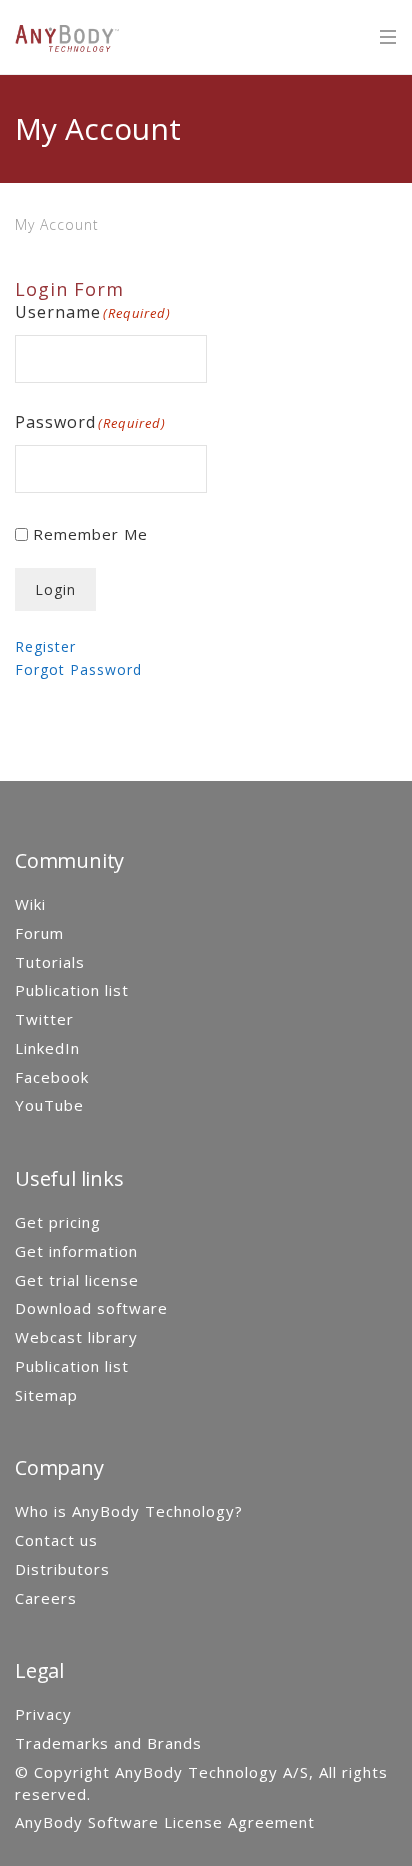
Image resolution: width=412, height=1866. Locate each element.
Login (55, 589)
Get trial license (77, 1280)
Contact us (56, 1540)
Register (45, 646)
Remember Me (90, 534)
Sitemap (46, 1395)
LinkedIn (47, 1048)
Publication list (72, 990)
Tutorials (50, 962)
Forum (39, 933)
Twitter (44, 1019)
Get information (76, 1251)
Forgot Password (78, 669)
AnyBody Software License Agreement (165, 1822)
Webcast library (76, 1337)
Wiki (30, 904)
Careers (46, 1598)
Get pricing (58, 1222)
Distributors (62, 1569)
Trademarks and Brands (108, 1743)
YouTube (49, 1105)
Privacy (43, 1714)
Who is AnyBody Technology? (129, 1511)
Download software (91, 1308)
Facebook (52, 1077)
